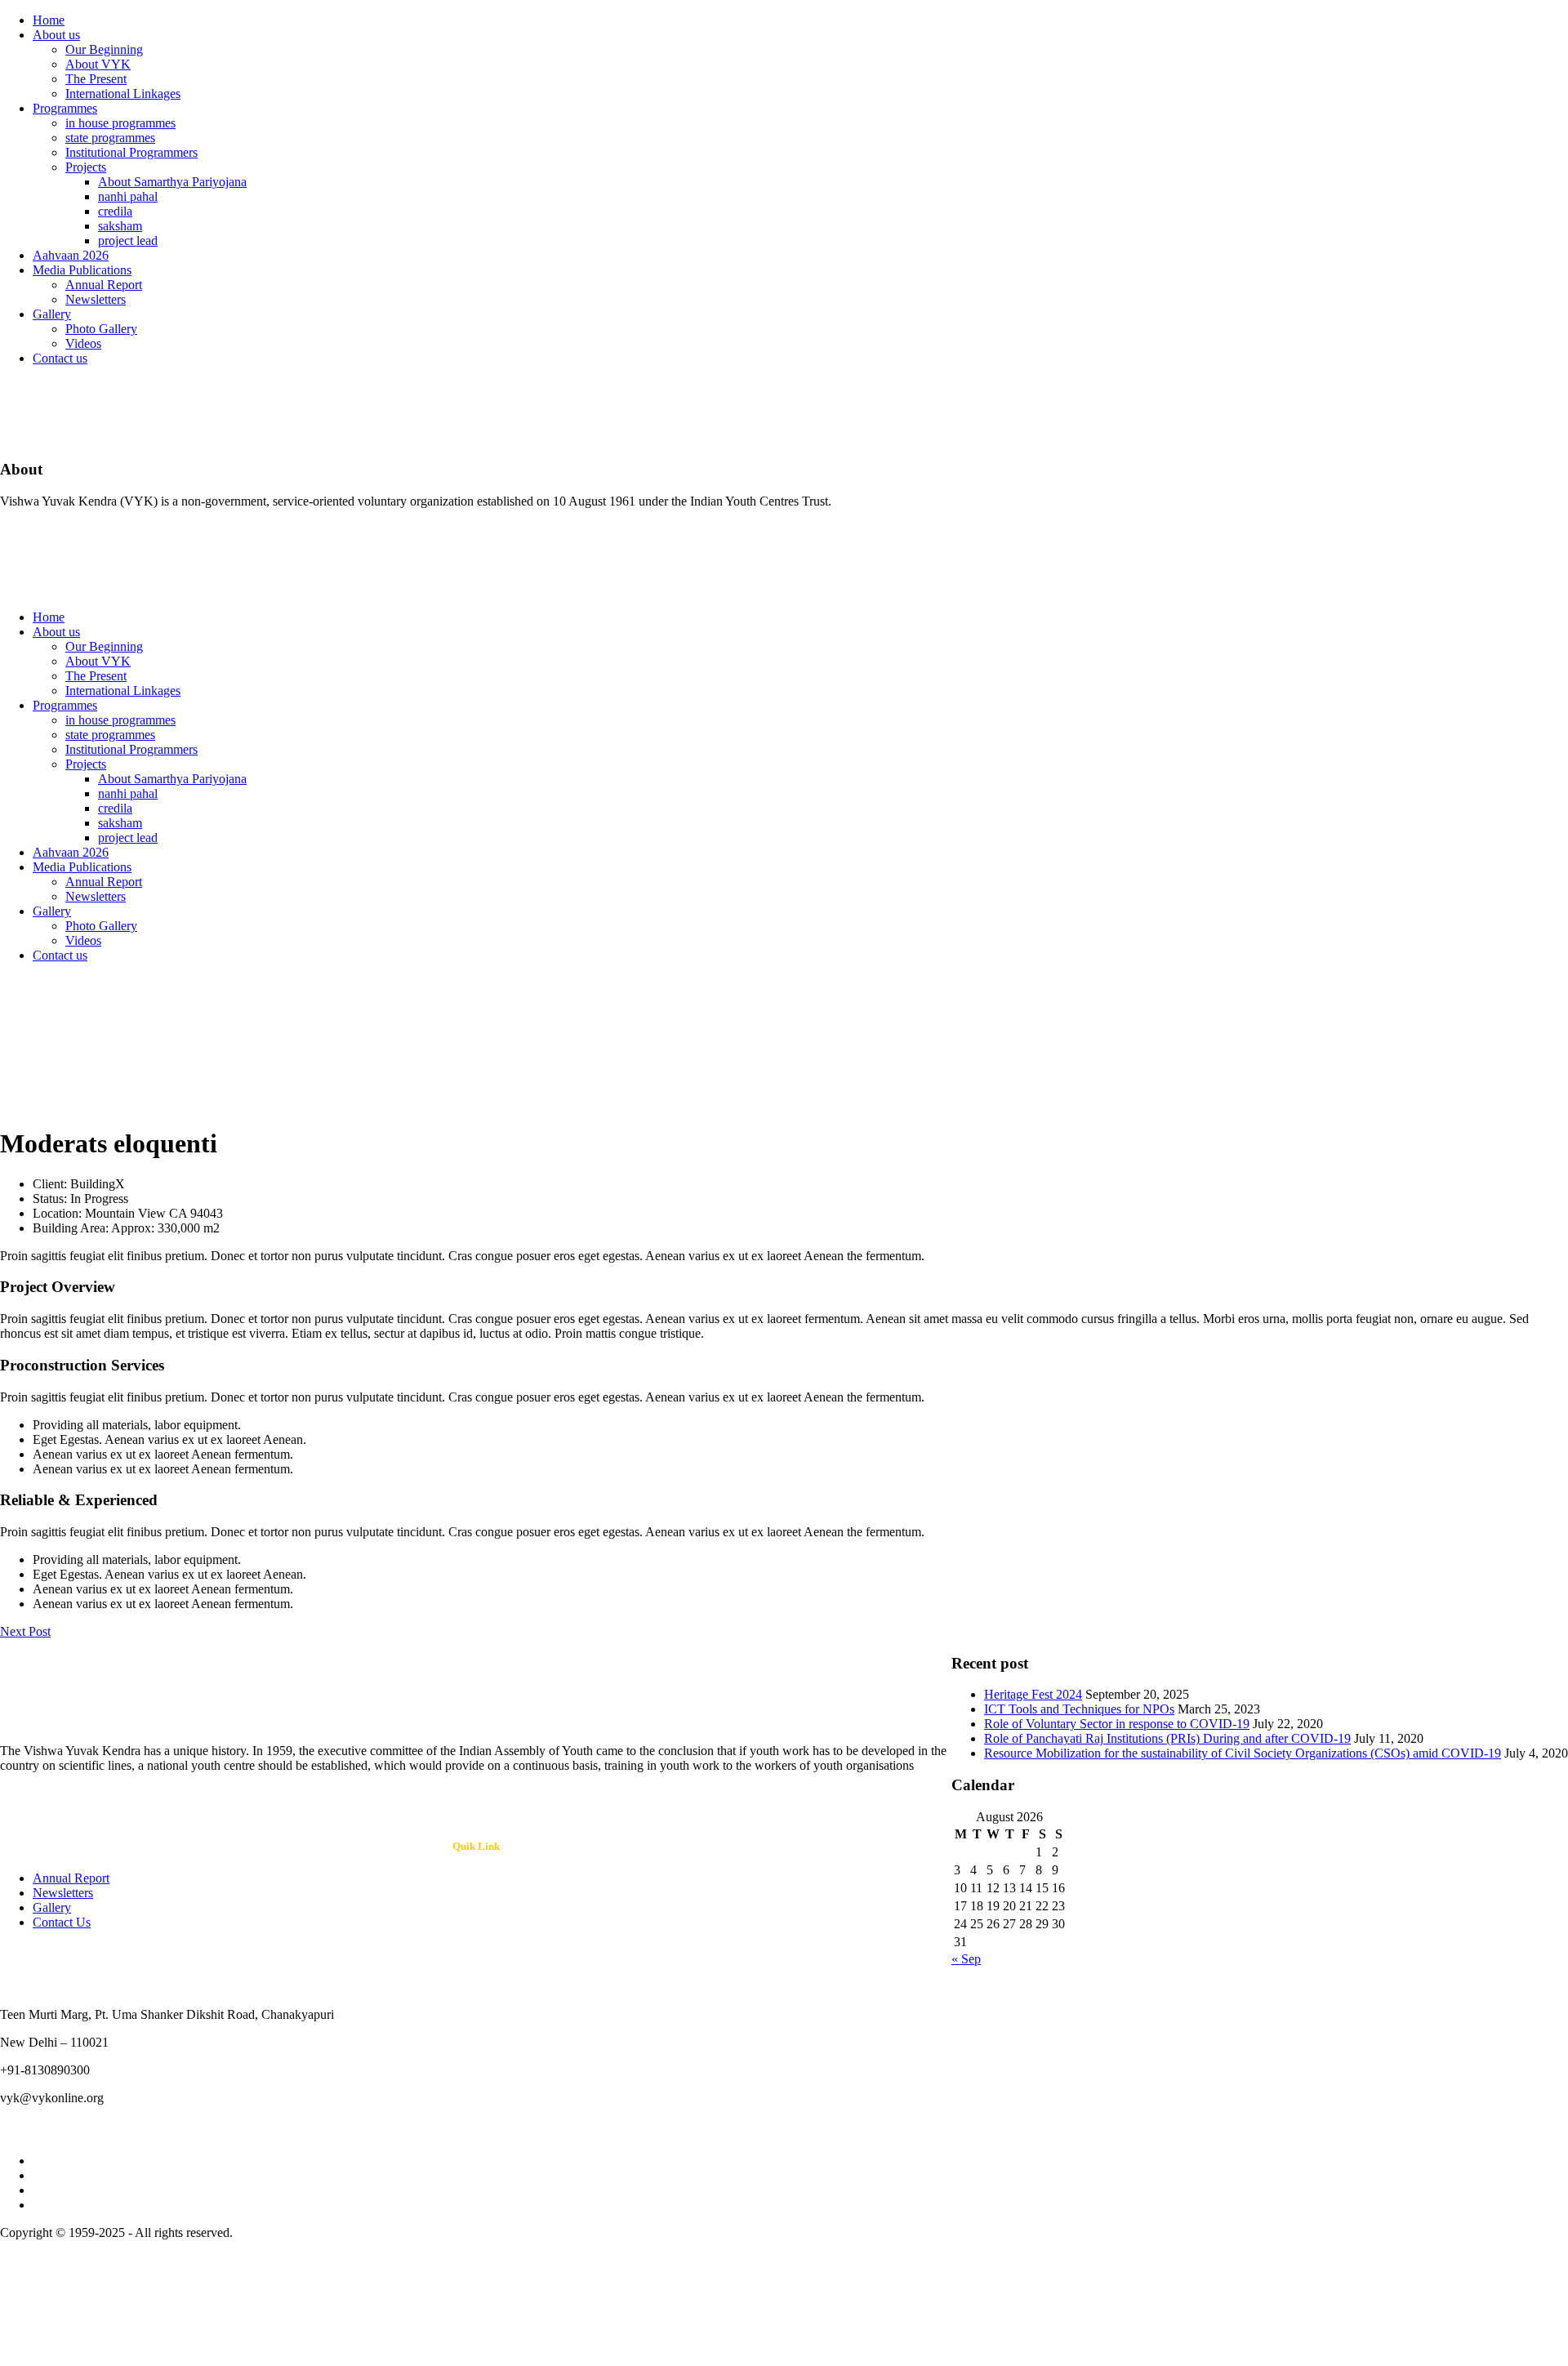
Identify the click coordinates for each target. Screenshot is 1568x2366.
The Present (96, 79)
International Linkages (123, 94)
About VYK (98, 64)
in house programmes (120, 123)
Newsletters (96, 299)
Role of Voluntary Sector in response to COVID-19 (1117, 1724)
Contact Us (62, 1922)
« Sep (966, 1959)
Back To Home (40, 1104)
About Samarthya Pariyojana (172, 182)
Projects (86, 167)
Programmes (65, 108)
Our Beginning (104, 49)
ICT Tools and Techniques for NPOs (1079, 1709)
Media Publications (82, 270)
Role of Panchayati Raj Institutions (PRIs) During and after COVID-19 (1167, 1738)
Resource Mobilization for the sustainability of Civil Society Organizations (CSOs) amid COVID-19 (1243, 1753)
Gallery (52, 314)
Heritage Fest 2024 (1033, 1694)
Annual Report (104, 285)
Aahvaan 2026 (71, 255)
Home (49, 20)
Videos (83, 343)
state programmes (110, 138)
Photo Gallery (101, 329)
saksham (120, 226)
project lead (128, 241)
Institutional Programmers (131, 152)
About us (56, 35)
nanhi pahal (128, 196)
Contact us (60, 358)
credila (115, 211)
